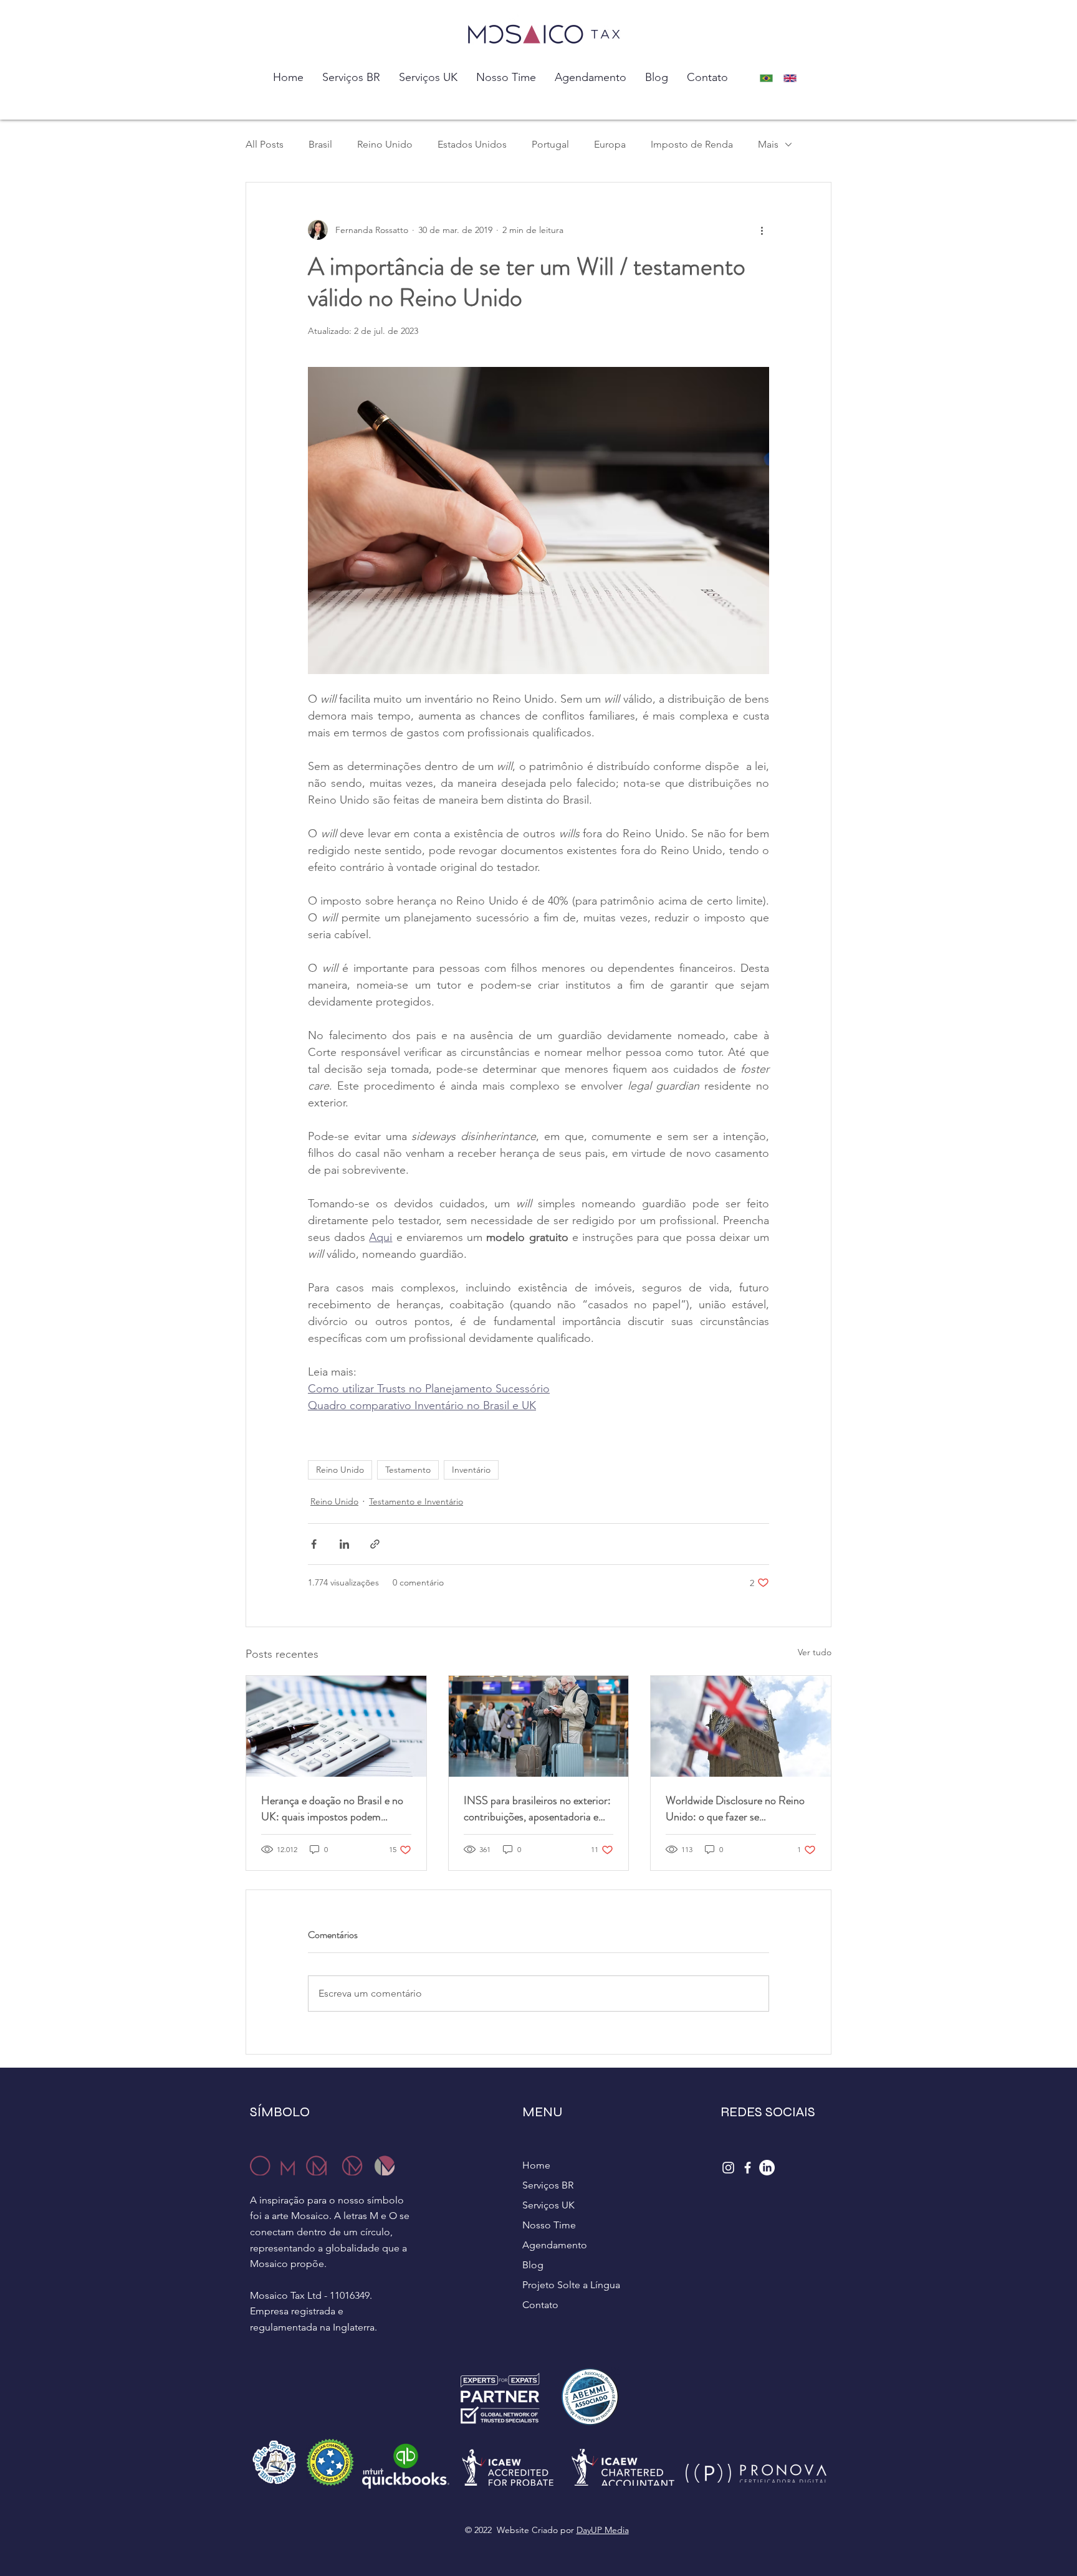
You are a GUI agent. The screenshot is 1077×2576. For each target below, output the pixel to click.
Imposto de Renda (692, 144)
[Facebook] (748, 2168)
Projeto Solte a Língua (571, 2285)
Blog (533, 2265)
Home (536, 2165)
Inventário (471, 1470)
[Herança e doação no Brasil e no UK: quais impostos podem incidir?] (336, 1726)
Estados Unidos (472, 144)
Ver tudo (815, 1652)
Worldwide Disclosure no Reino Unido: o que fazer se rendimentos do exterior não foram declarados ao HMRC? (735, 1808)
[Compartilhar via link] (375, 1544)
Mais (768, 144)
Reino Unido (385, 144)
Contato (540, 2305)
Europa (610, 144)
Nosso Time (549, 2225)
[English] (794, 78)
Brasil (320, 144)
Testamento (408, 1470)
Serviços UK (548, 2205)
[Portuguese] (770, 78)
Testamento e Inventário (416, 1501)
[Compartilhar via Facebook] (314, 1544)
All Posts (265, 144)
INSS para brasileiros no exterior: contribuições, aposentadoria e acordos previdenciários (537, 1808)
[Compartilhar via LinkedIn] (344, 1544)
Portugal (550, 144)
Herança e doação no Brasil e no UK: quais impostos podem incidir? (332, 1808)
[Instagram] (728, 2168)
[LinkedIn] (767, 2168)
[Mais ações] (762, 230)
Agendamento (555, 2245)
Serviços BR (548, 2185)
